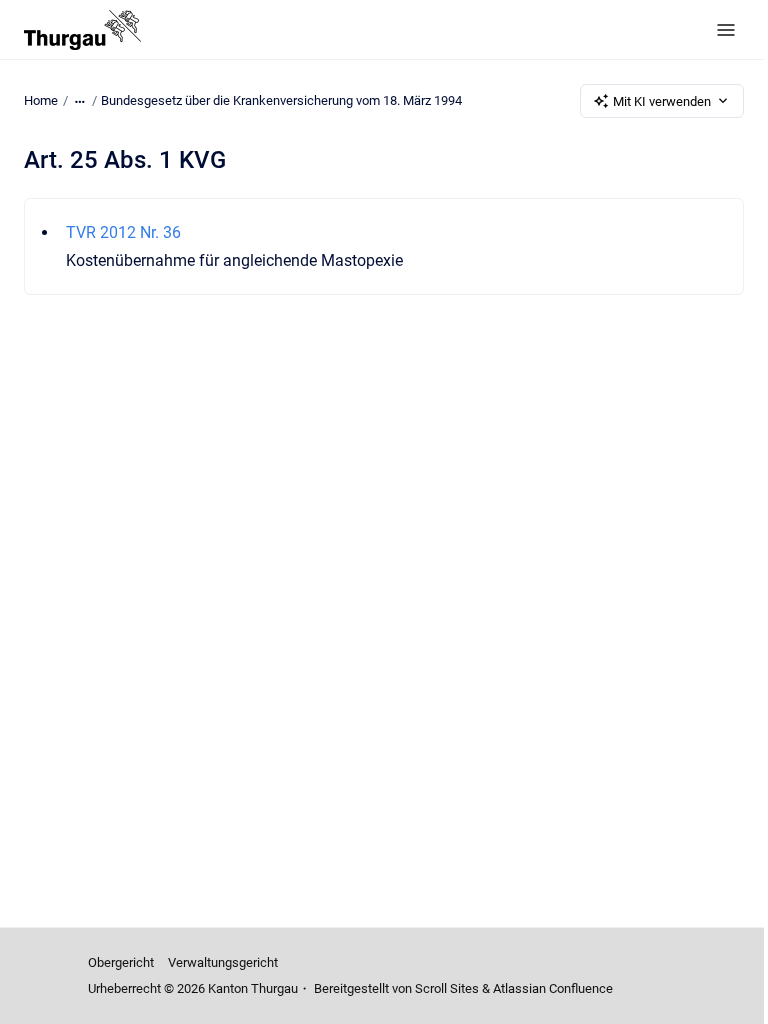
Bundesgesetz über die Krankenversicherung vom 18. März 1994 (281, 100)
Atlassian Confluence (553, 988)
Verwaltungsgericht (223, 962)
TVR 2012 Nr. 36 (123, 232)
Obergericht (121, 962)
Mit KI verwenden (662, 101)
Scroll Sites (447, 988)
